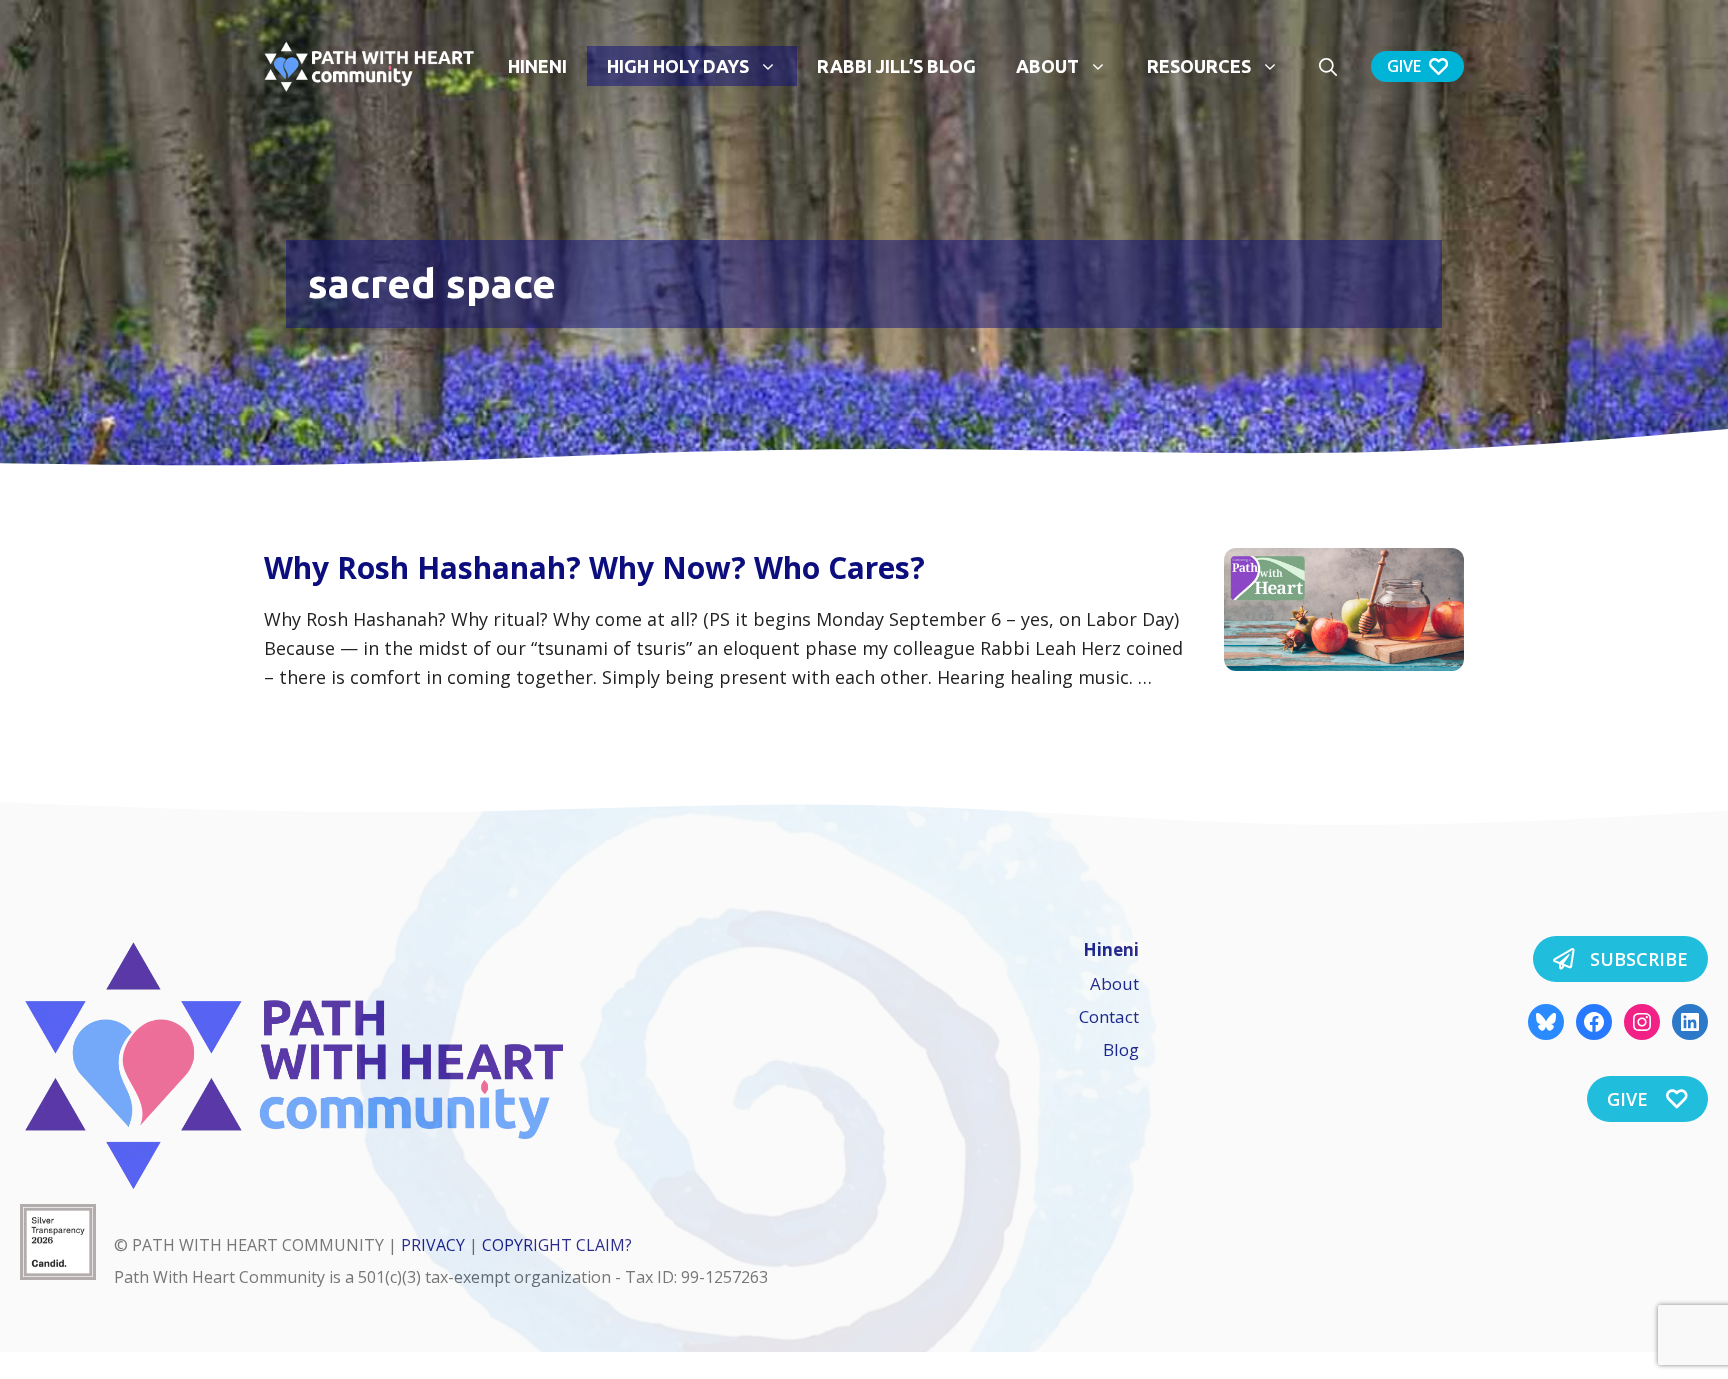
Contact (1109, 1016)
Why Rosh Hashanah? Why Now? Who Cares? (594, 567)
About (1047, 66)
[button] (1328, 66)
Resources (1199, 66)
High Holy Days (678, 66)
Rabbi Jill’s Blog (896, 66)
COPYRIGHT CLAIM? (557, 1245)
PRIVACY (433, 1245)
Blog (1121, 1049)
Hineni (537, 66)
